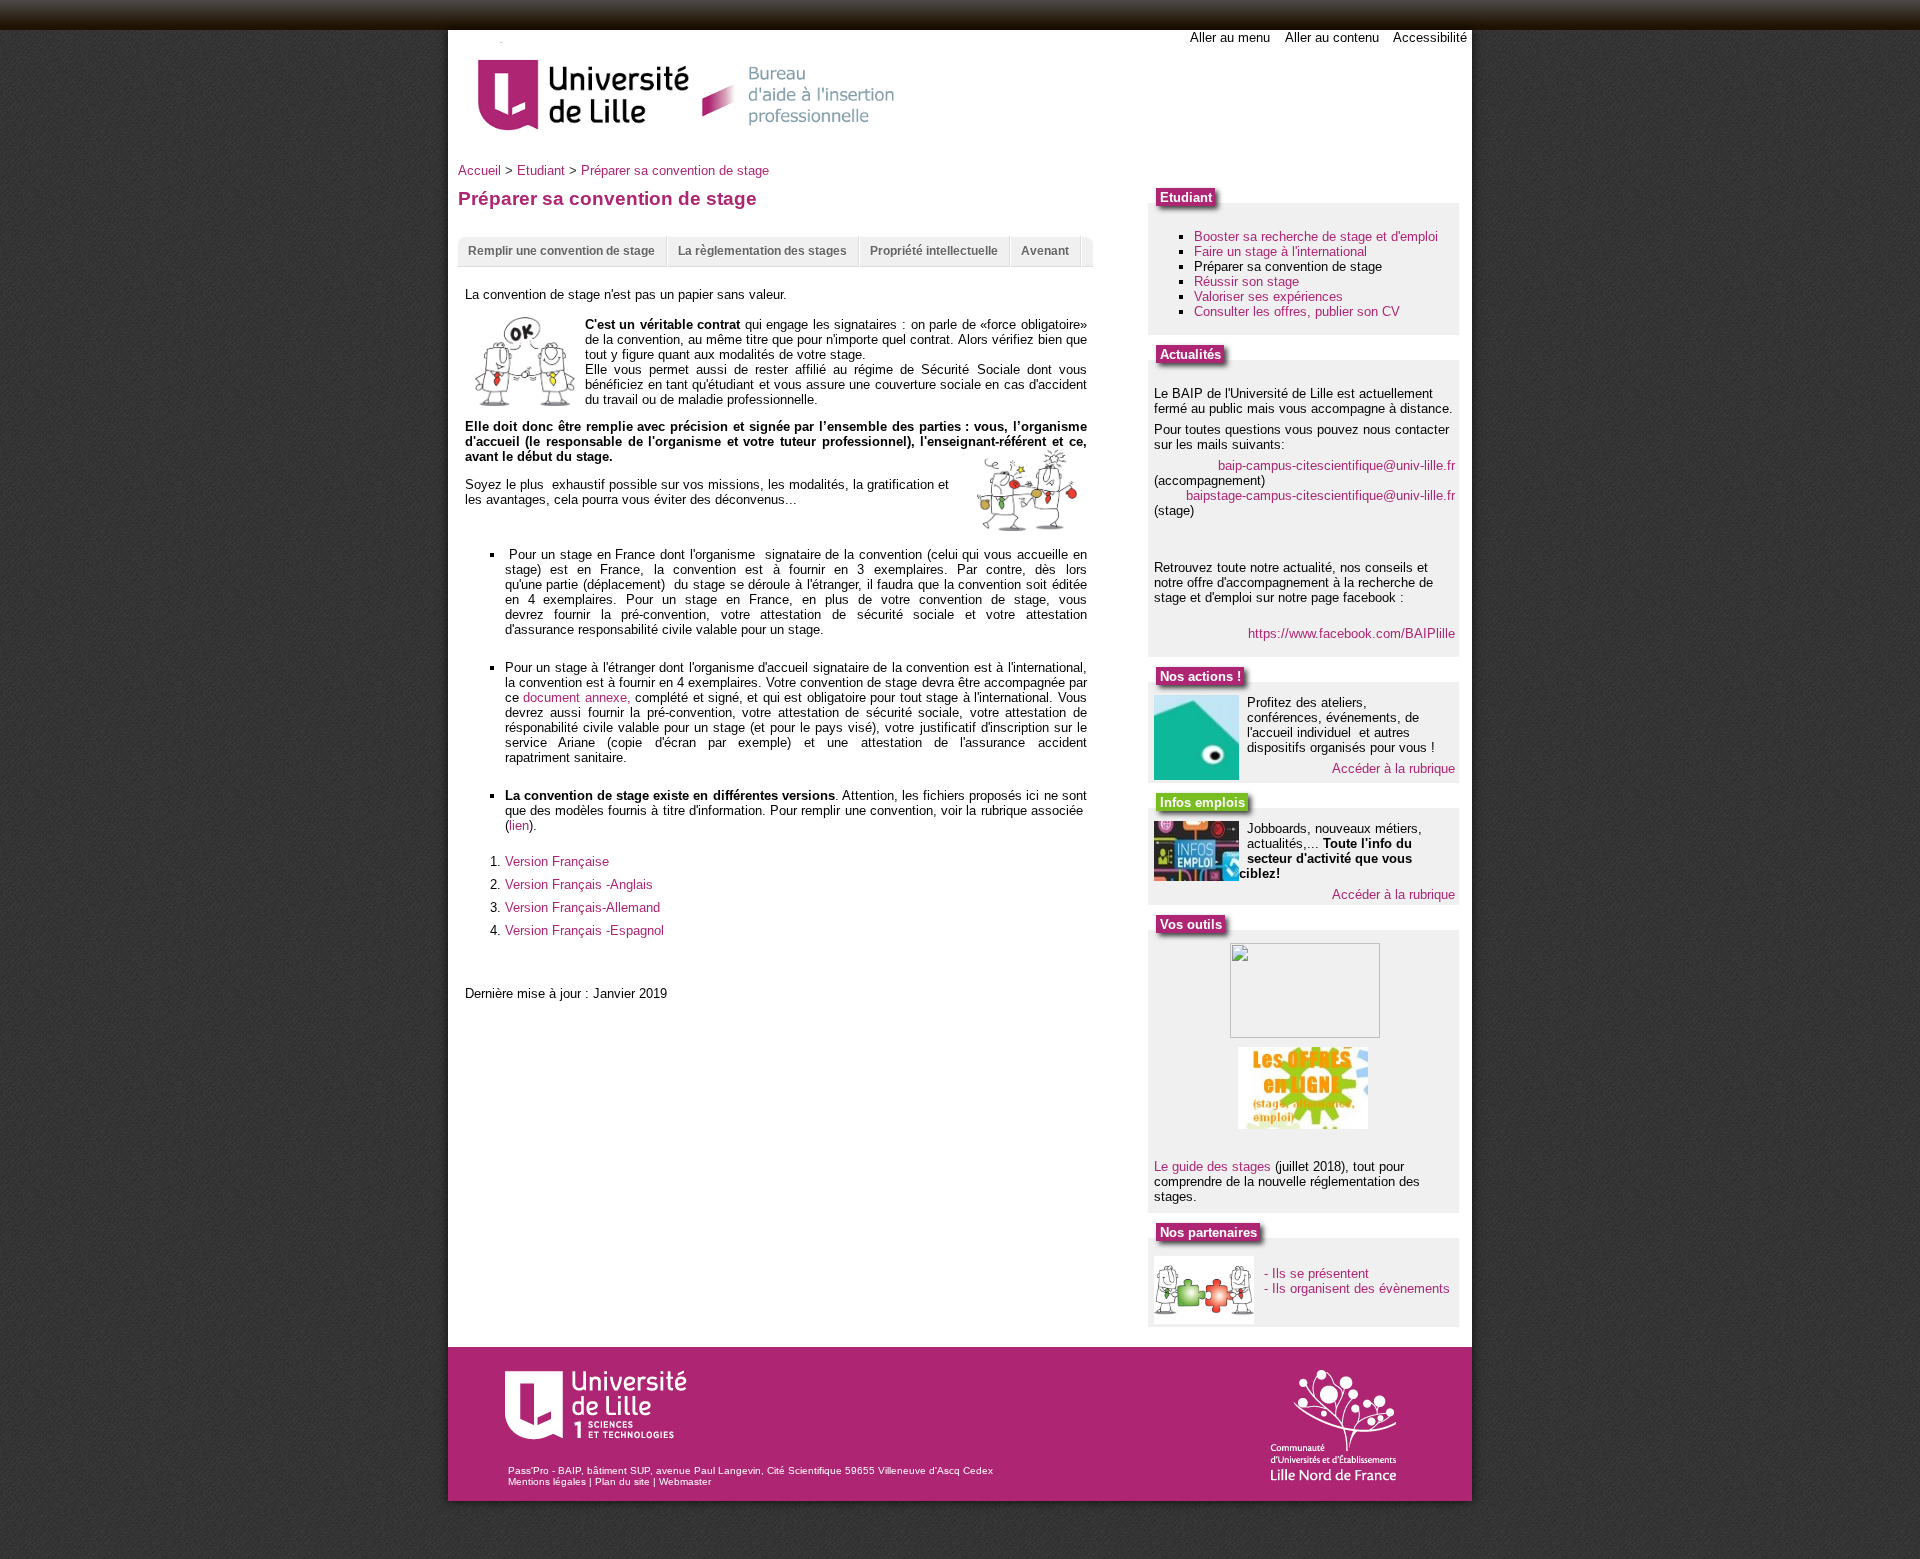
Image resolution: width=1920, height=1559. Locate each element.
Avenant (1045, 251)
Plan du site (622, 1481)
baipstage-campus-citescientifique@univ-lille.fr (1320, 495)
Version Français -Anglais (579, 884)
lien (519, 825)
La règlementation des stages (762, 251)
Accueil (479, 170)
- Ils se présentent (1316, 1273)
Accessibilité (1430, 37)
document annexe (574, 697)
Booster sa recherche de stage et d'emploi (1316, 236)
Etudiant (541, 170)
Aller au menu (1230, 37)
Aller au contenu (1332, 37)
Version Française (557, 861)
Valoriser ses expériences (1268, 296)
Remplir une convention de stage (561, 251)
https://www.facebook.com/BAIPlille (1351, 633)
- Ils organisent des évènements (1357, 1288)
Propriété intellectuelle (934, 251)
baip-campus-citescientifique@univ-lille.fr (1336, 465)
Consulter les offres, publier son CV (1297, 311)
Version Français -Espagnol (584, 930)
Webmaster (685, 1481)
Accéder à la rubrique (1393, 768)
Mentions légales (547, 1481)
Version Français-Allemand (582, 907)
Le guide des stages (1212, 1166)
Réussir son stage (1246, 281)
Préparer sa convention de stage (675, 170)
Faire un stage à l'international (1280, 251)
